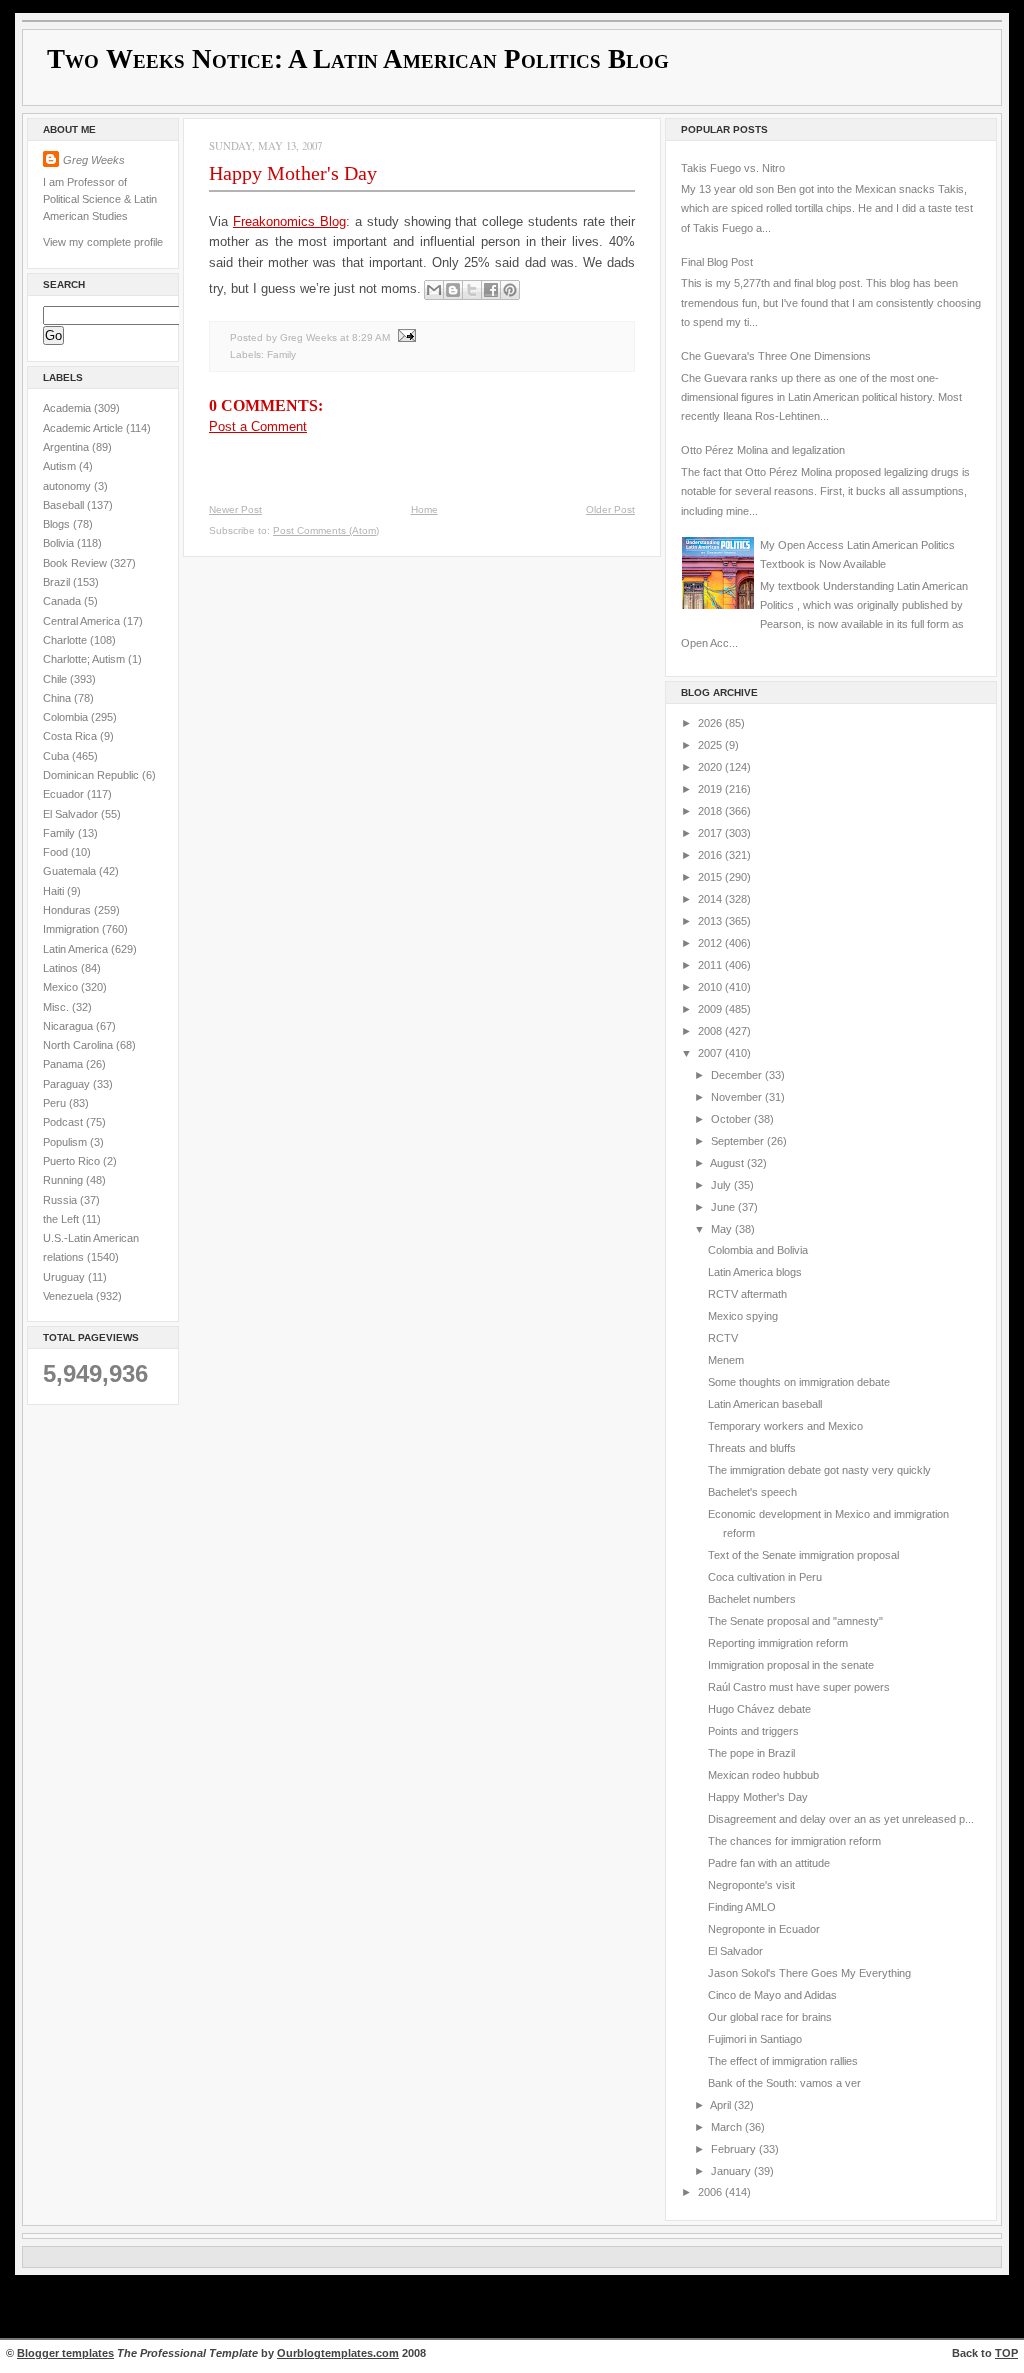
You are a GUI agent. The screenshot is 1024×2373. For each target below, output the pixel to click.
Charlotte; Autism (85, 659)
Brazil (58, 582)
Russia (61, 1200)
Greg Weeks (94, 160)
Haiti (55, 891)
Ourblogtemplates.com (338, 2353)
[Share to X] (472, 290)
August (728, 1163)
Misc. (57, 1007)
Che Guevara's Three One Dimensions (776, 356)
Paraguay (68, 1084)
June (724, 1207)
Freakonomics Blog (289, 221)
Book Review (76, 563)
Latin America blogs (755, 1272)
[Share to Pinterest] (510, 290)
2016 (711, 855)
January (732, 2171)
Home (424, 509)
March (728, 2127)
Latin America (77, 949)
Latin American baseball (765, 1404)
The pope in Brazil (751, 1753)
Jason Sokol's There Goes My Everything (809, 1973)
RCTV (723, 1338)
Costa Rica (71, 736)
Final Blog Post (717, 262)
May (723, 1229)
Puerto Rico (73, 1161)
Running (64, 1180)
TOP (1006, 2353)
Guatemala (71, 871)
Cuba (57, 756)
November (738, 1097)
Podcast (64, 1122)
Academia (68, 408)
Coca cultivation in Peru (765, 1577)
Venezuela (69, 1296)
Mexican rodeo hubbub (763, 1775)
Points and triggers (753, 1731)
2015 (711, 877)
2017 (711, 833)
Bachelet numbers (752, 1599)
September (739, 1141)
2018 (711, 811)
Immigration (72, 929)
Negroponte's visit (751, 1885)
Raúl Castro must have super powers (799, 1687)
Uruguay (65, 1277)
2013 (711, 921)
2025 (711, 745)
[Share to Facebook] (491, 290)
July (722, 1185)
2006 (711, 2192)
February (735, 2149)
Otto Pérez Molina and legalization (763, 450)
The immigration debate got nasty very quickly (819, 1470)
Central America (83, 621)
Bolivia (60, 543)
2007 (711, 1053)
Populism (66, 1142)
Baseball (65, 505)
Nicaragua (69, 1026)
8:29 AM (371, 337)
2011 (711, 965)
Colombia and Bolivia (758, 1250)
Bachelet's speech (752, 1492)
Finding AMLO (742, 1907)
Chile (56, 679)
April (722, 2105)
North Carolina (79, 1045)
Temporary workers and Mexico (785, 1426)
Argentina (67, 447)
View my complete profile (103, 242)
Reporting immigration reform (778, 1643)
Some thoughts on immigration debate (799, 1382)
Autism (61, 466)
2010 (711, 987)
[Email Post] (404, 337)
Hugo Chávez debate (759, 1709)
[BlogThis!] (453, 290)
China (58, 698)
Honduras (68, 910)
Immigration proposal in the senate (791, 1665)
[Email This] (434, 290)
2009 (711, 1009)
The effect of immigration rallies (783, 2061)
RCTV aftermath (747, 1294)
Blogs (58, 524)
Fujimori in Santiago (755, 2039)
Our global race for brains (770, 2017)
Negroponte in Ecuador (764, 1929)
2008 (711, 1031)
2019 (711, 789)
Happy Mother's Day (293, 173)
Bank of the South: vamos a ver (784, 2083)
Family (60, 833)
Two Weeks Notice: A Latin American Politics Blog (358, 59)
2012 (711, 943)
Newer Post (235, 509)
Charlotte (66, 640)
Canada (63, 601)
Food (57, 852)
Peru (56, 1103)
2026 (711, 723)
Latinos (62, 968)
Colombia (67, 717)
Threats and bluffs (752, 1448)
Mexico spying (743, 1316)
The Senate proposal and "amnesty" (795, 1621)
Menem (726, 1360)
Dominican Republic (92, 775)
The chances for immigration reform (794, 1841)
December (738, 1075)
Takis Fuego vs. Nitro (733, 168)
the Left (62, 1219)
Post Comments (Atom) (326, 530)
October (732, 1119)
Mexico (62, 987)
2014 (711, 899)
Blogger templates (65, 2353)
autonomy (68, 486)
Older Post (610, 509)
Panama (64, 1064)
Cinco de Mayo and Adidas (772, 1995)
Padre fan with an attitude (769, 1863)
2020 (711, 767)
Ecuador (65, 794)
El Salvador (72, 814)
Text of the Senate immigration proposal (803, 1555)
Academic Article (84, 428)
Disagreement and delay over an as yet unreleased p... (841, 1819)
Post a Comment (258, 426)
